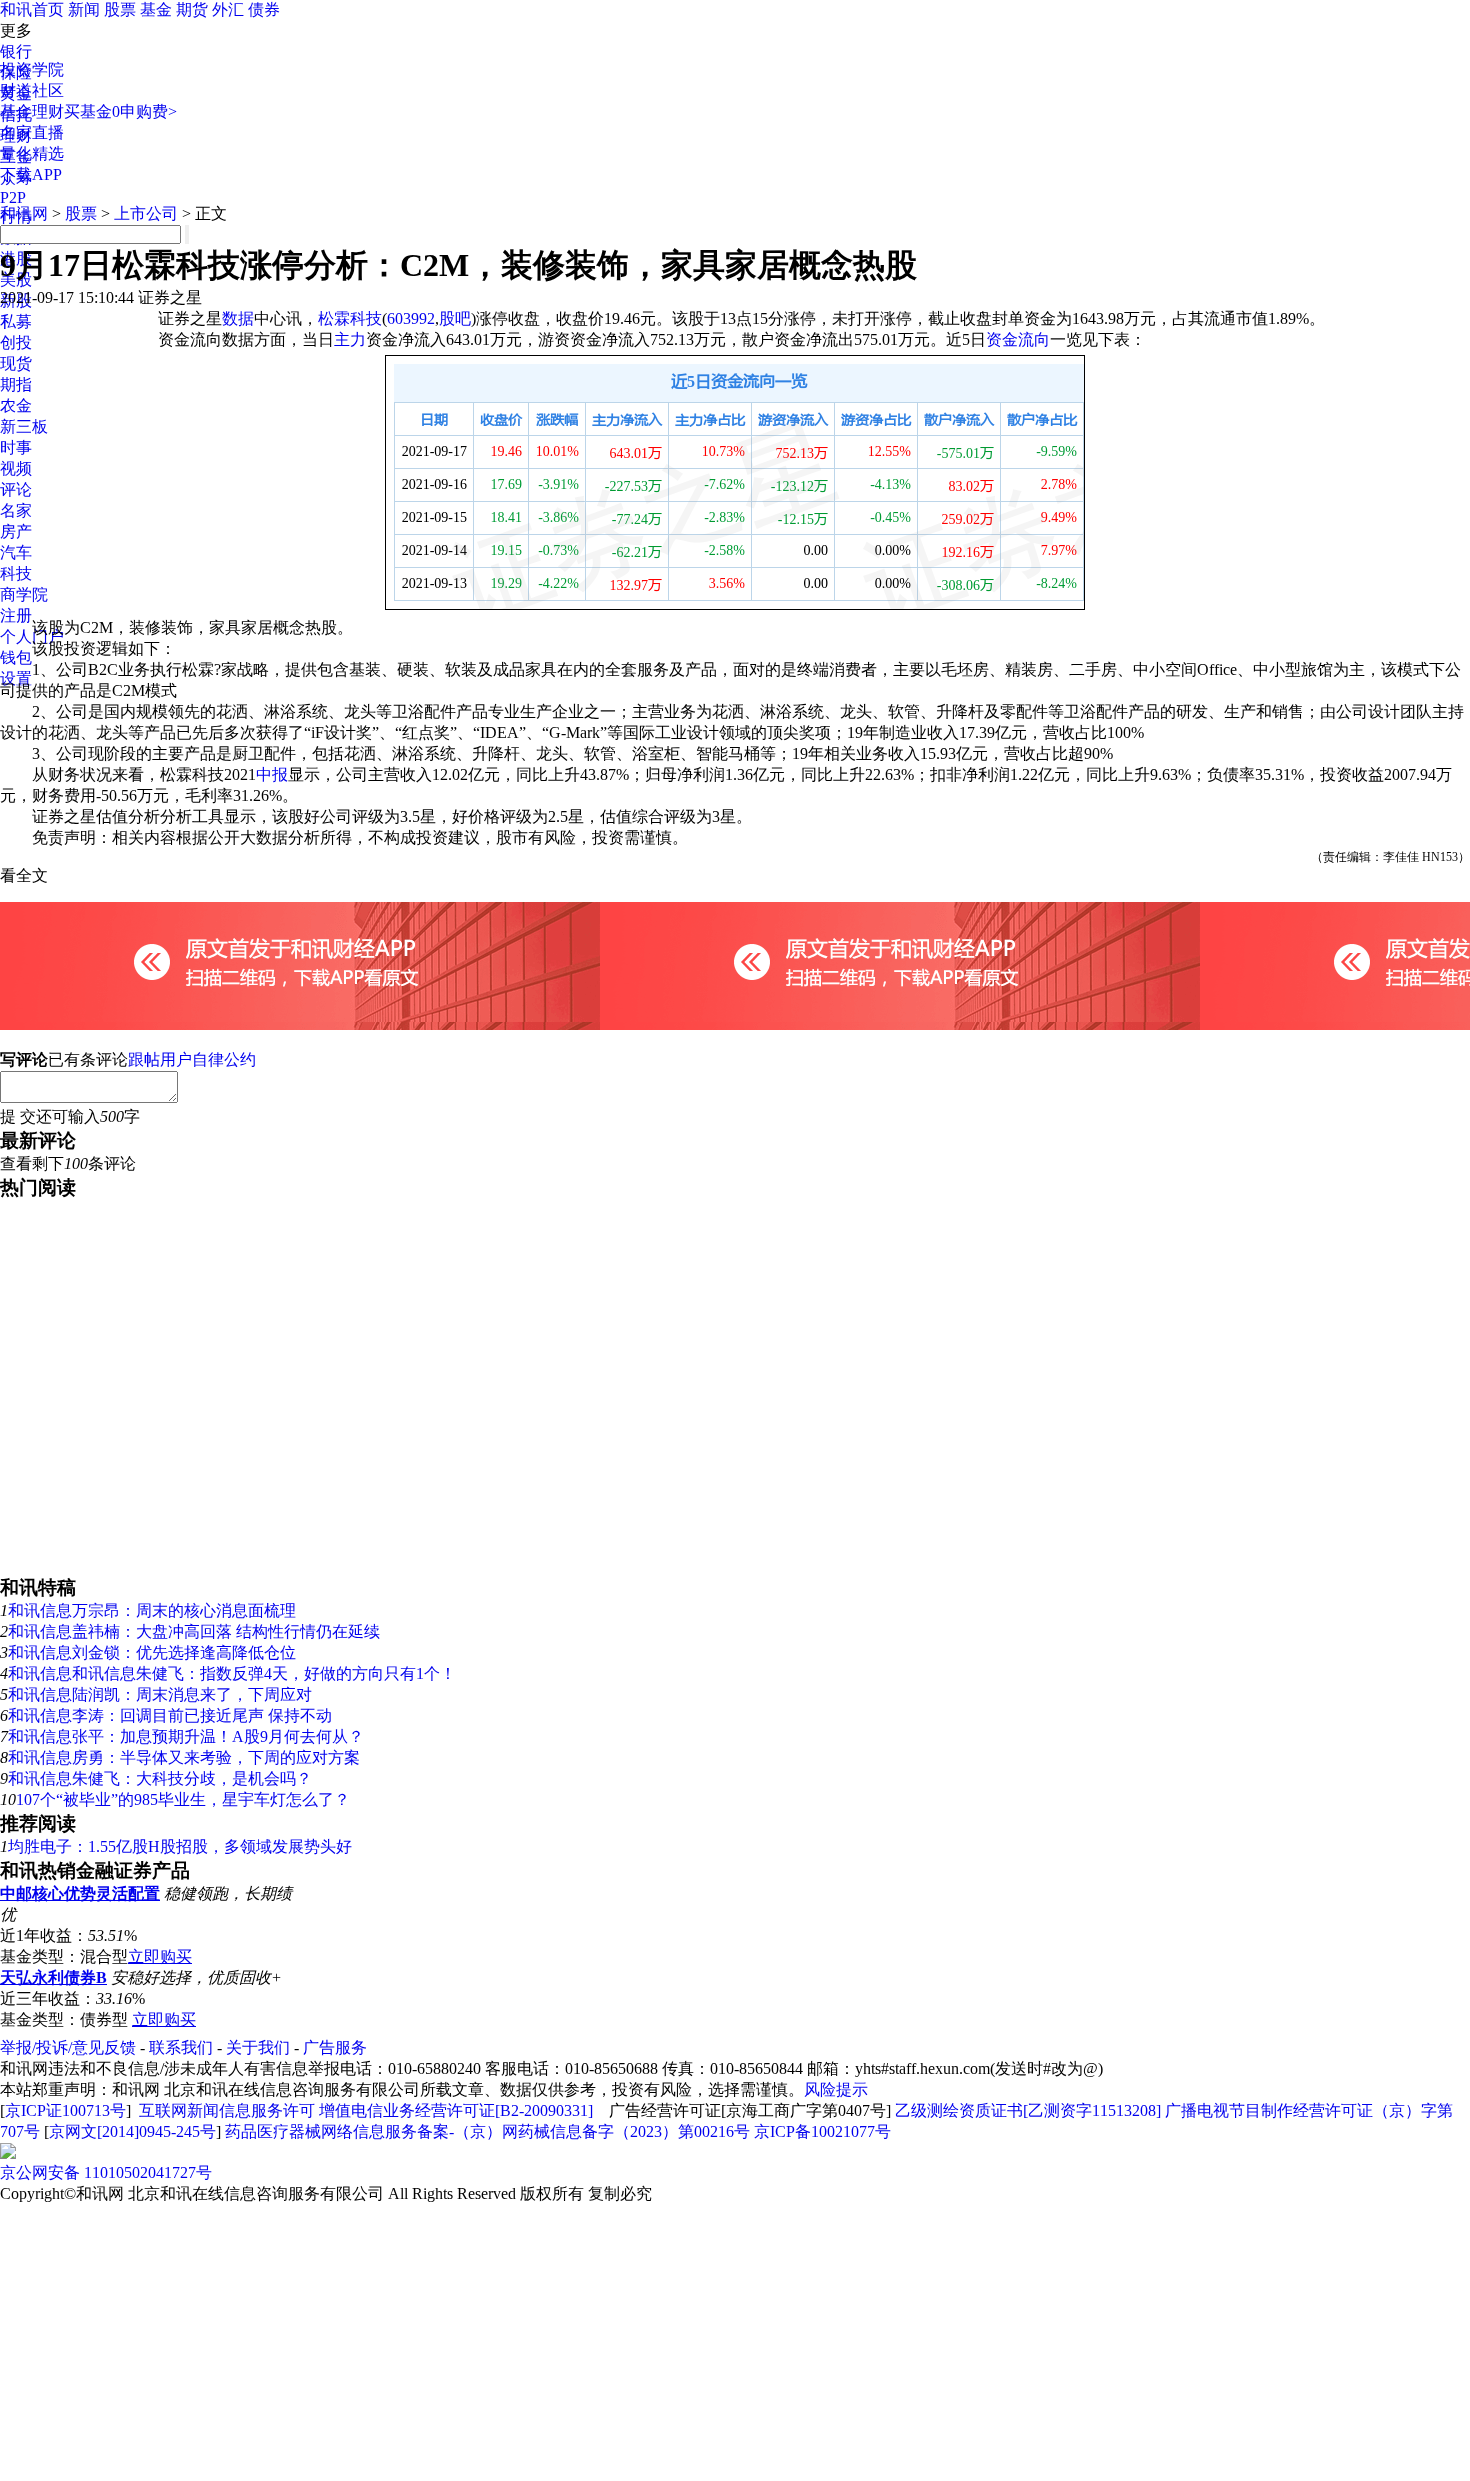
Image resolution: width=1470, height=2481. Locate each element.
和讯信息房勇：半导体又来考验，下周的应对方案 (184, 1757)
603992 (411, 318)
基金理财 (32, 111)
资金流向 (1018, 339)
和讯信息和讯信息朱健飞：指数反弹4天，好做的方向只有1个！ (232, 1673)
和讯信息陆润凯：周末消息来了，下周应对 (160, 1694)
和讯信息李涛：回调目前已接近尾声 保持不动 (170, 1715)
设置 (16, 678)
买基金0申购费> (120, 111)
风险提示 (836, 2089)
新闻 (84, 9)
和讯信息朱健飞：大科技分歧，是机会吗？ (160, 1778)
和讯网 (24, 213)
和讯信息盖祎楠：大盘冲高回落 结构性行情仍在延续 (194, 1631)
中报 (272, 774)
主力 (350, 339)
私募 (16, 321)
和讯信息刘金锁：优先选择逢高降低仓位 (152, 1652)
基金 (156, 9)
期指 (16, 384)
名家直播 (32, 132)
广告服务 (335, 2047)
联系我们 (181, 2047)
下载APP (31, 174)
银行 (16, 51)
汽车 (16, 552)
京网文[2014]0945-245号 (132, 2131)
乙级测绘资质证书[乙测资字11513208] (1028, 2110)
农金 (16, 405)
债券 (264, 9)
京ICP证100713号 (65, 2110)
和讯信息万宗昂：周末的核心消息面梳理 (152, 1610)
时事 (16, 447)
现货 (16, 363)
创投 (16, 342)
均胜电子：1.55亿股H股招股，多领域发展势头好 (180, 1846)
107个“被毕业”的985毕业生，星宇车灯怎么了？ (183, 1799)
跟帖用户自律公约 (192, 1059)
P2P (13, 197)
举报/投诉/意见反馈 (68, 2047)
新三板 (24, 426)
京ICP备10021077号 (822, 2131)
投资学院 (32, 69)
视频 (16, 468)
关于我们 (258, 2047)
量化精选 (32, 153)
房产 (16, 531)
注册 (16, 615)
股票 (120, 9)
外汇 (228, 9)
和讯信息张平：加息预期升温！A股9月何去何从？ (186, 1736)
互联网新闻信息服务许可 (227, 2110)
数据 (238, 318)
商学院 (24, 594)
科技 (16, 573)
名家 (16, 510)
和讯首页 (32, 9)
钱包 (16, 657)
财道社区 (32, 90)
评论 (16, 489)
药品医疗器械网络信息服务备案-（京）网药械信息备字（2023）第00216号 (487, 2131)
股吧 (455, 318)
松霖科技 (350, 318)
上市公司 (146, 213)
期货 (192, 9)
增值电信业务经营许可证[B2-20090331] (456, 2110)
